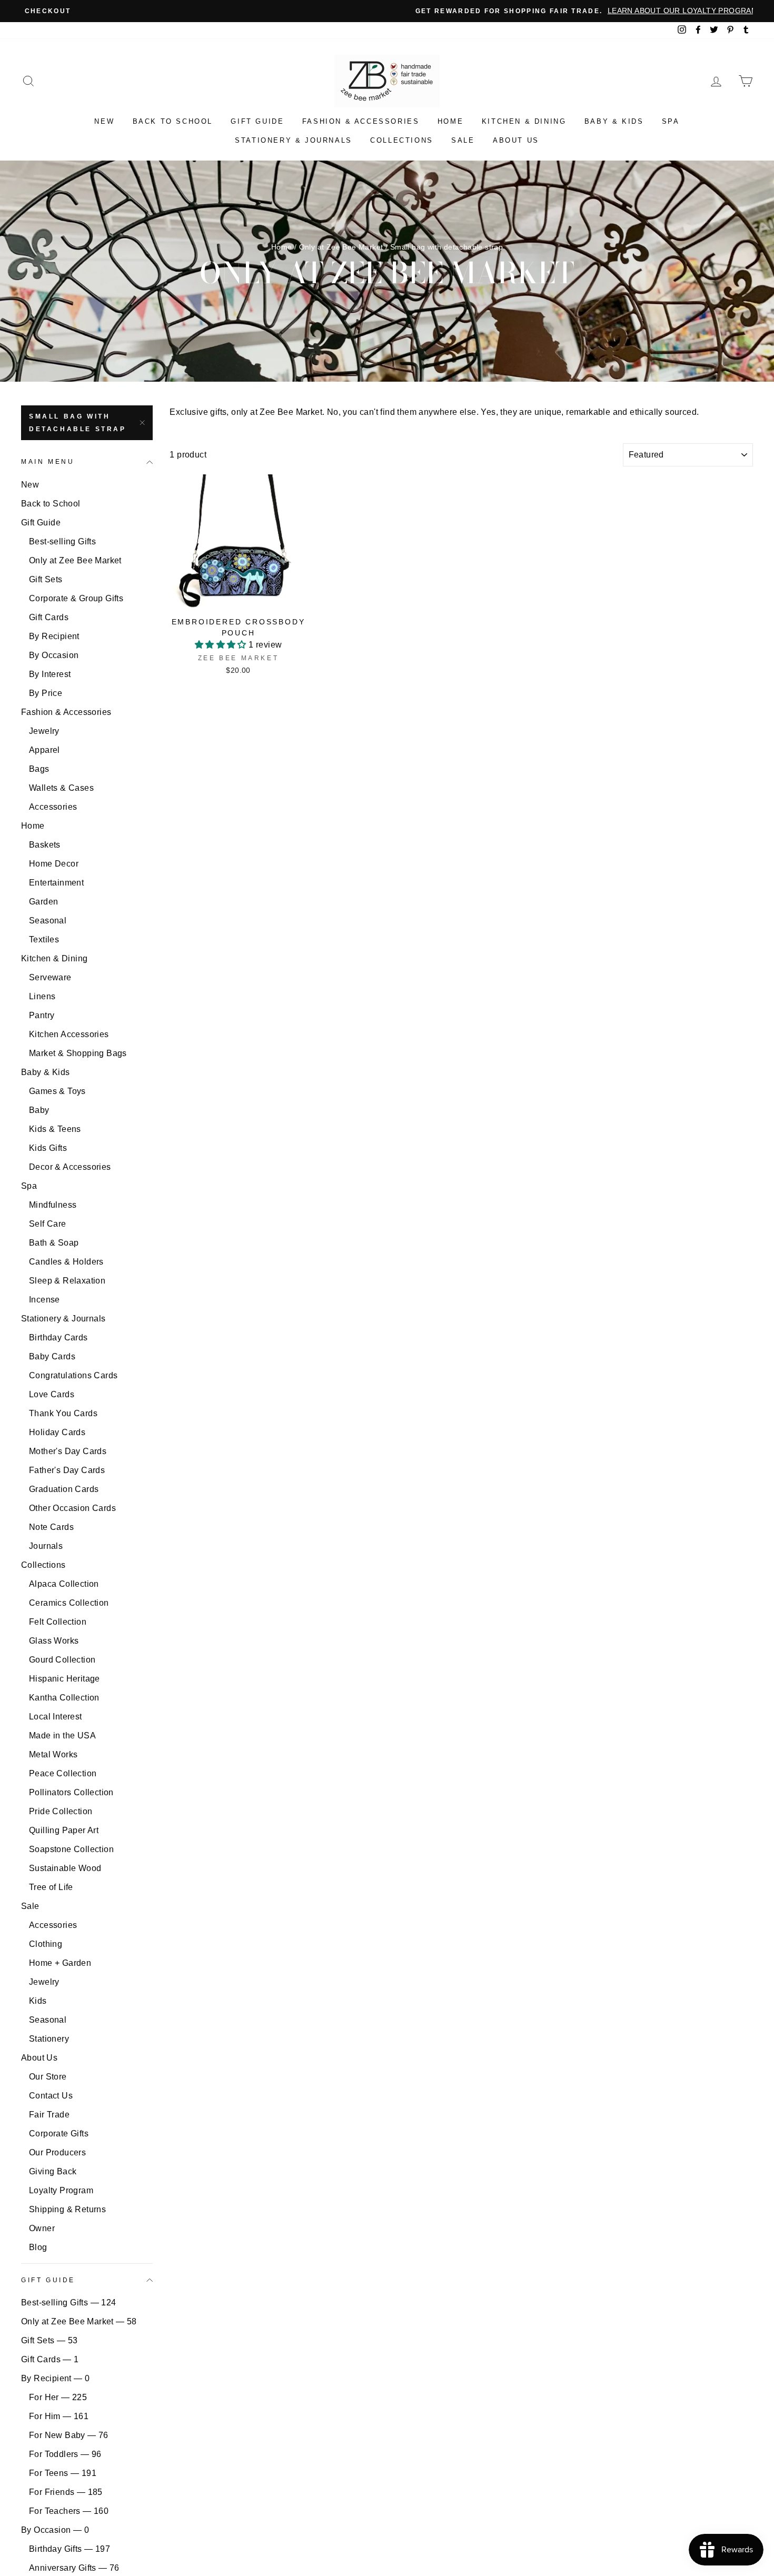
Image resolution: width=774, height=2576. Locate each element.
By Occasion (54, 655)
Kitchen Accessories (69, 1034)
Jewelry (44, 731)
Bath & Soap (54, 1243)
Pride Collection (61, 1811)
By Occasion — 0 (55, 2530)
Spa (671, 121)
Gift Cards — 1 (50, 2359)
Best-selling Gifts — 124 (69, 2303)
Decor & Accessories (70, 1167)
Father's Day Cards (67, 1470)
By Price (46, 693)
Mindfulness (53, 1205)
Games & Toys (57, 1091)
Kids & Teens (55, 1129)
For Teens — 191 (63, 2473)
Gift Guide (257, 121)
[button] (222, 645)
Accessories (53, 807)
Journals (46, 1546)
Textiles (44, 939)
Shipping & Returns (67, 2209)
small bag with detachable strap (78, 423)
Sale (463, 140)
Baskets (45, 845)
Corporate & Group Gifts (76, 598)
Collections (402, 140)
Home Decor (54, 864)
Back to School (173, 121)
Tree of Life (51, 1887)
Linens (42, 996)
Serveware (50, 977)
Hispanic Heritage (64, 1679)
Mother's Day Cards (68, 1451)
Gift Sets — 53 (49, 2340)
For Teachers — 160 (69, 2511)
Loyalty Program (61, 2190)
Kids (38, 2001)
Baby (39, 1110)
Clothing (46, 1944)
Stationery (49, 2039)
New (104, 121)
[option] (387, 11)
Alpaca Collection (64, 1584)
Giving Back (53, 2171)
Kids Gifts (48, 1148)
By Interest (50, 674)
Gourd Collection (62, 1660)
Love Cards (52, 1394)
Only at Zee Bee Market (341, 247)
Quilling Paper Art (64, 1830)
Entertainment (56, 883)
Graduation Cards (64, 1489)
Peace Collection (63, 1773)
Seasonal (48, 921)
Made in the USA (62, 1735)
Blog (38, 2247)
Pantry (42, 1015)
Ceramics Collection (69, 1603)
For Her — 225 (58, 2397)
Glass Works (54, 1641)
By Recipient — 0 (55, 2378)
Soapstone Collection (71, 1849)
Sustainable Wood (65, 1868)
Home (450, 121)
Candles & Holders (66, 1262)
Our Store (48, 2077)
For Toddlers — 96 (65, 2454)
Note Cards (51, 1527)
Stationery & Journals (294, 140)
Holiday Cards (57, 1432)
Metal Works (53, 1754)
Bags (39, 769)
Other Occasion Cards (72, 1508)
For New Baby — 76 (69, 2435)
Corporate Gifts (59, 2134)
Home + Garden (60, 1963)
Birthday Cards (58, 1337)
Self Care (48, 1224)
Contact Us (51, 2096)
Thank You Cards (63, 1413)
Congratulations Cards (73, 1375)
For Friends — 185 (66, 2492)
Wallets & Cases (61, 788)
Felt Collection (58, 1622)
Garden (43, 902)
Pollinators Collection (71, 1792)
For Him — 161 (59, 2416)
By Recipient (54, 636)
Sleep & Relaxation (67, 1281)
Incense (44, 1300)
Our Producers (57, 2152)
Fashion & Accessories (361, 121)
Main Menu (48, 462)
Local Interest (56, 1717)
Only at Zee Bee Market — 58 (79, 2321)
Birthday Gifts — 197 (70, 2549)
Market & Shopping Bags (78, 1053)
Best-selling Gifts (62, 541)
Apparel (44, 750)
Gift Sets (46, 579)
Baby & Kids (614, 121)
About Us (516, 140)
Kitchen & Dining (524, 121)
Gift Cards (49, 617)
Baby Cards (52, 1356)
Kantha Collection (64, 1698)
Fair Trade (49, 2115)
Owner (42, 2228)
